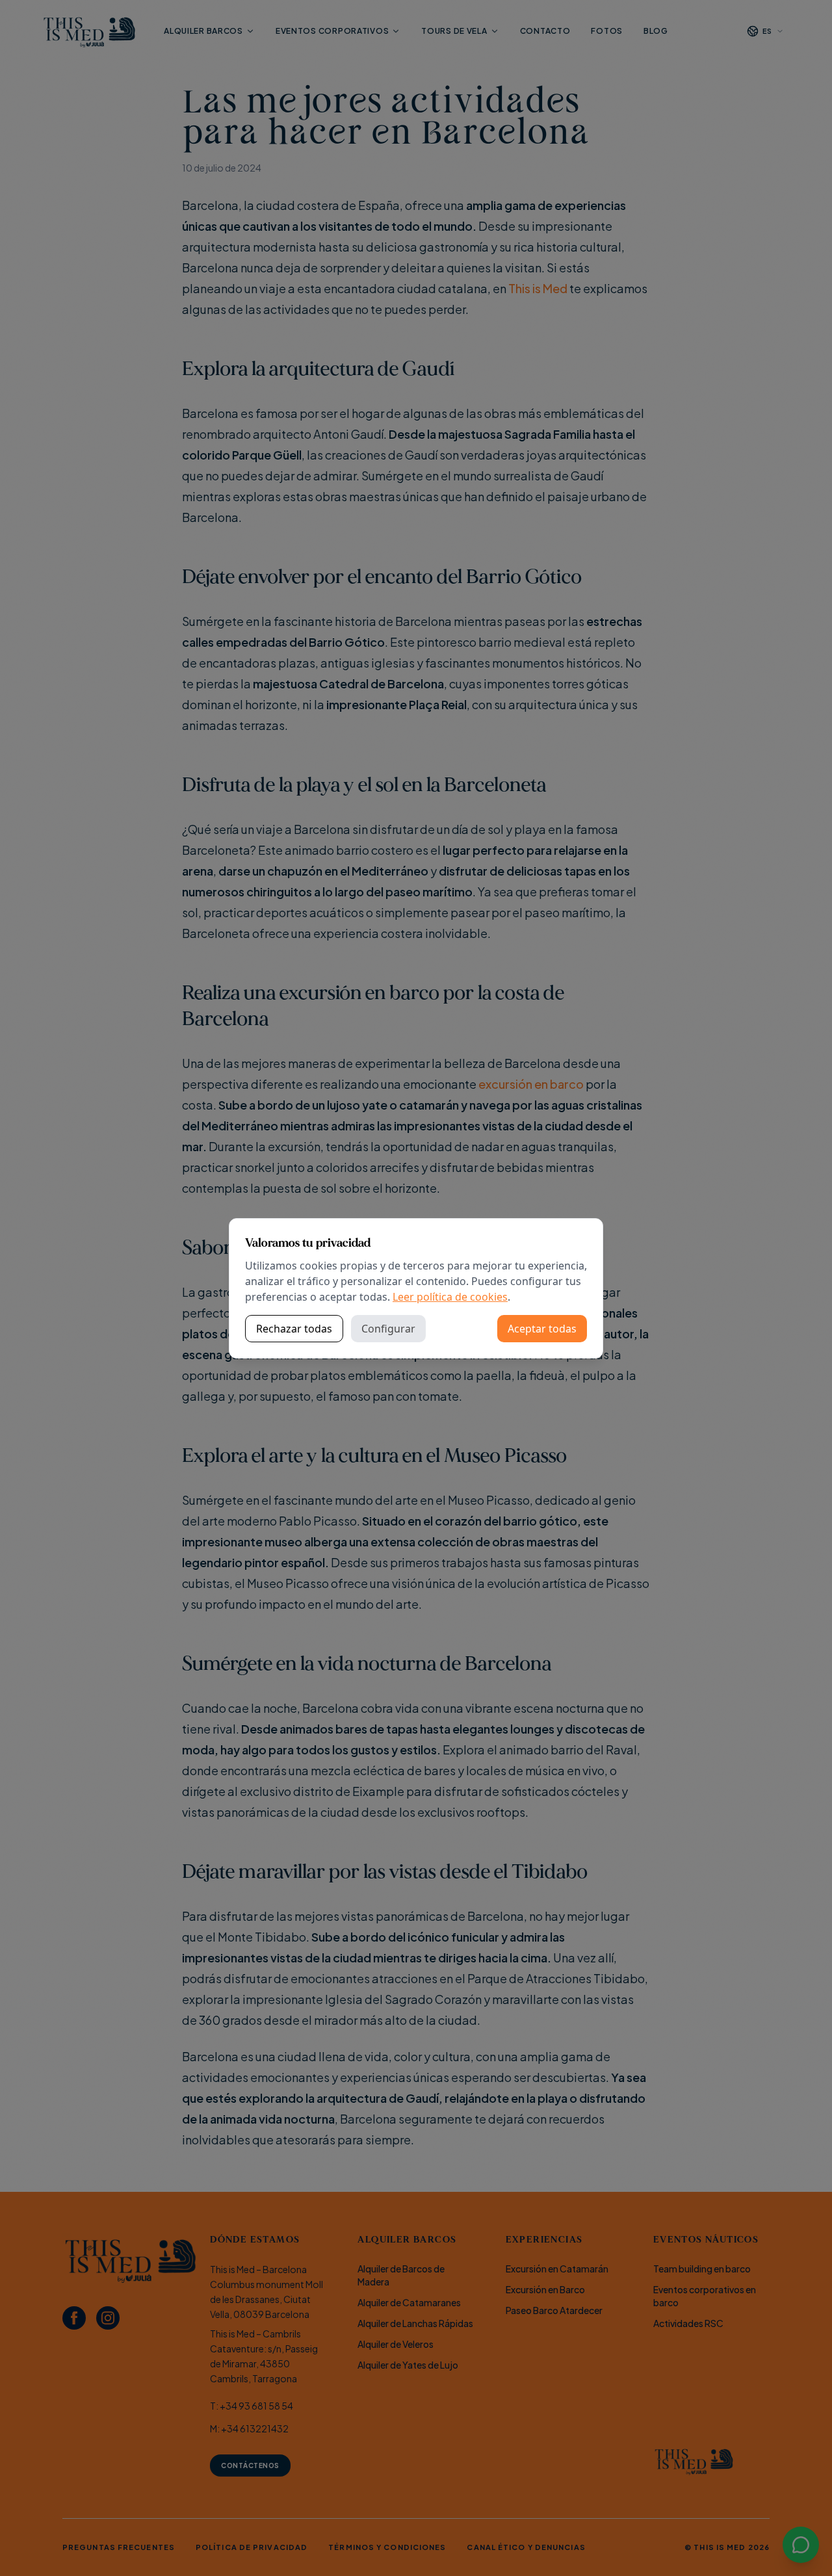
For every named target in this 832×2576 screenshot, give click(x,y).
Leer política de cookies (450, 1297)
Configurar (388, 1329)
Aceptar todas (542, 1329)
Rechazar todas (294, 1329)
